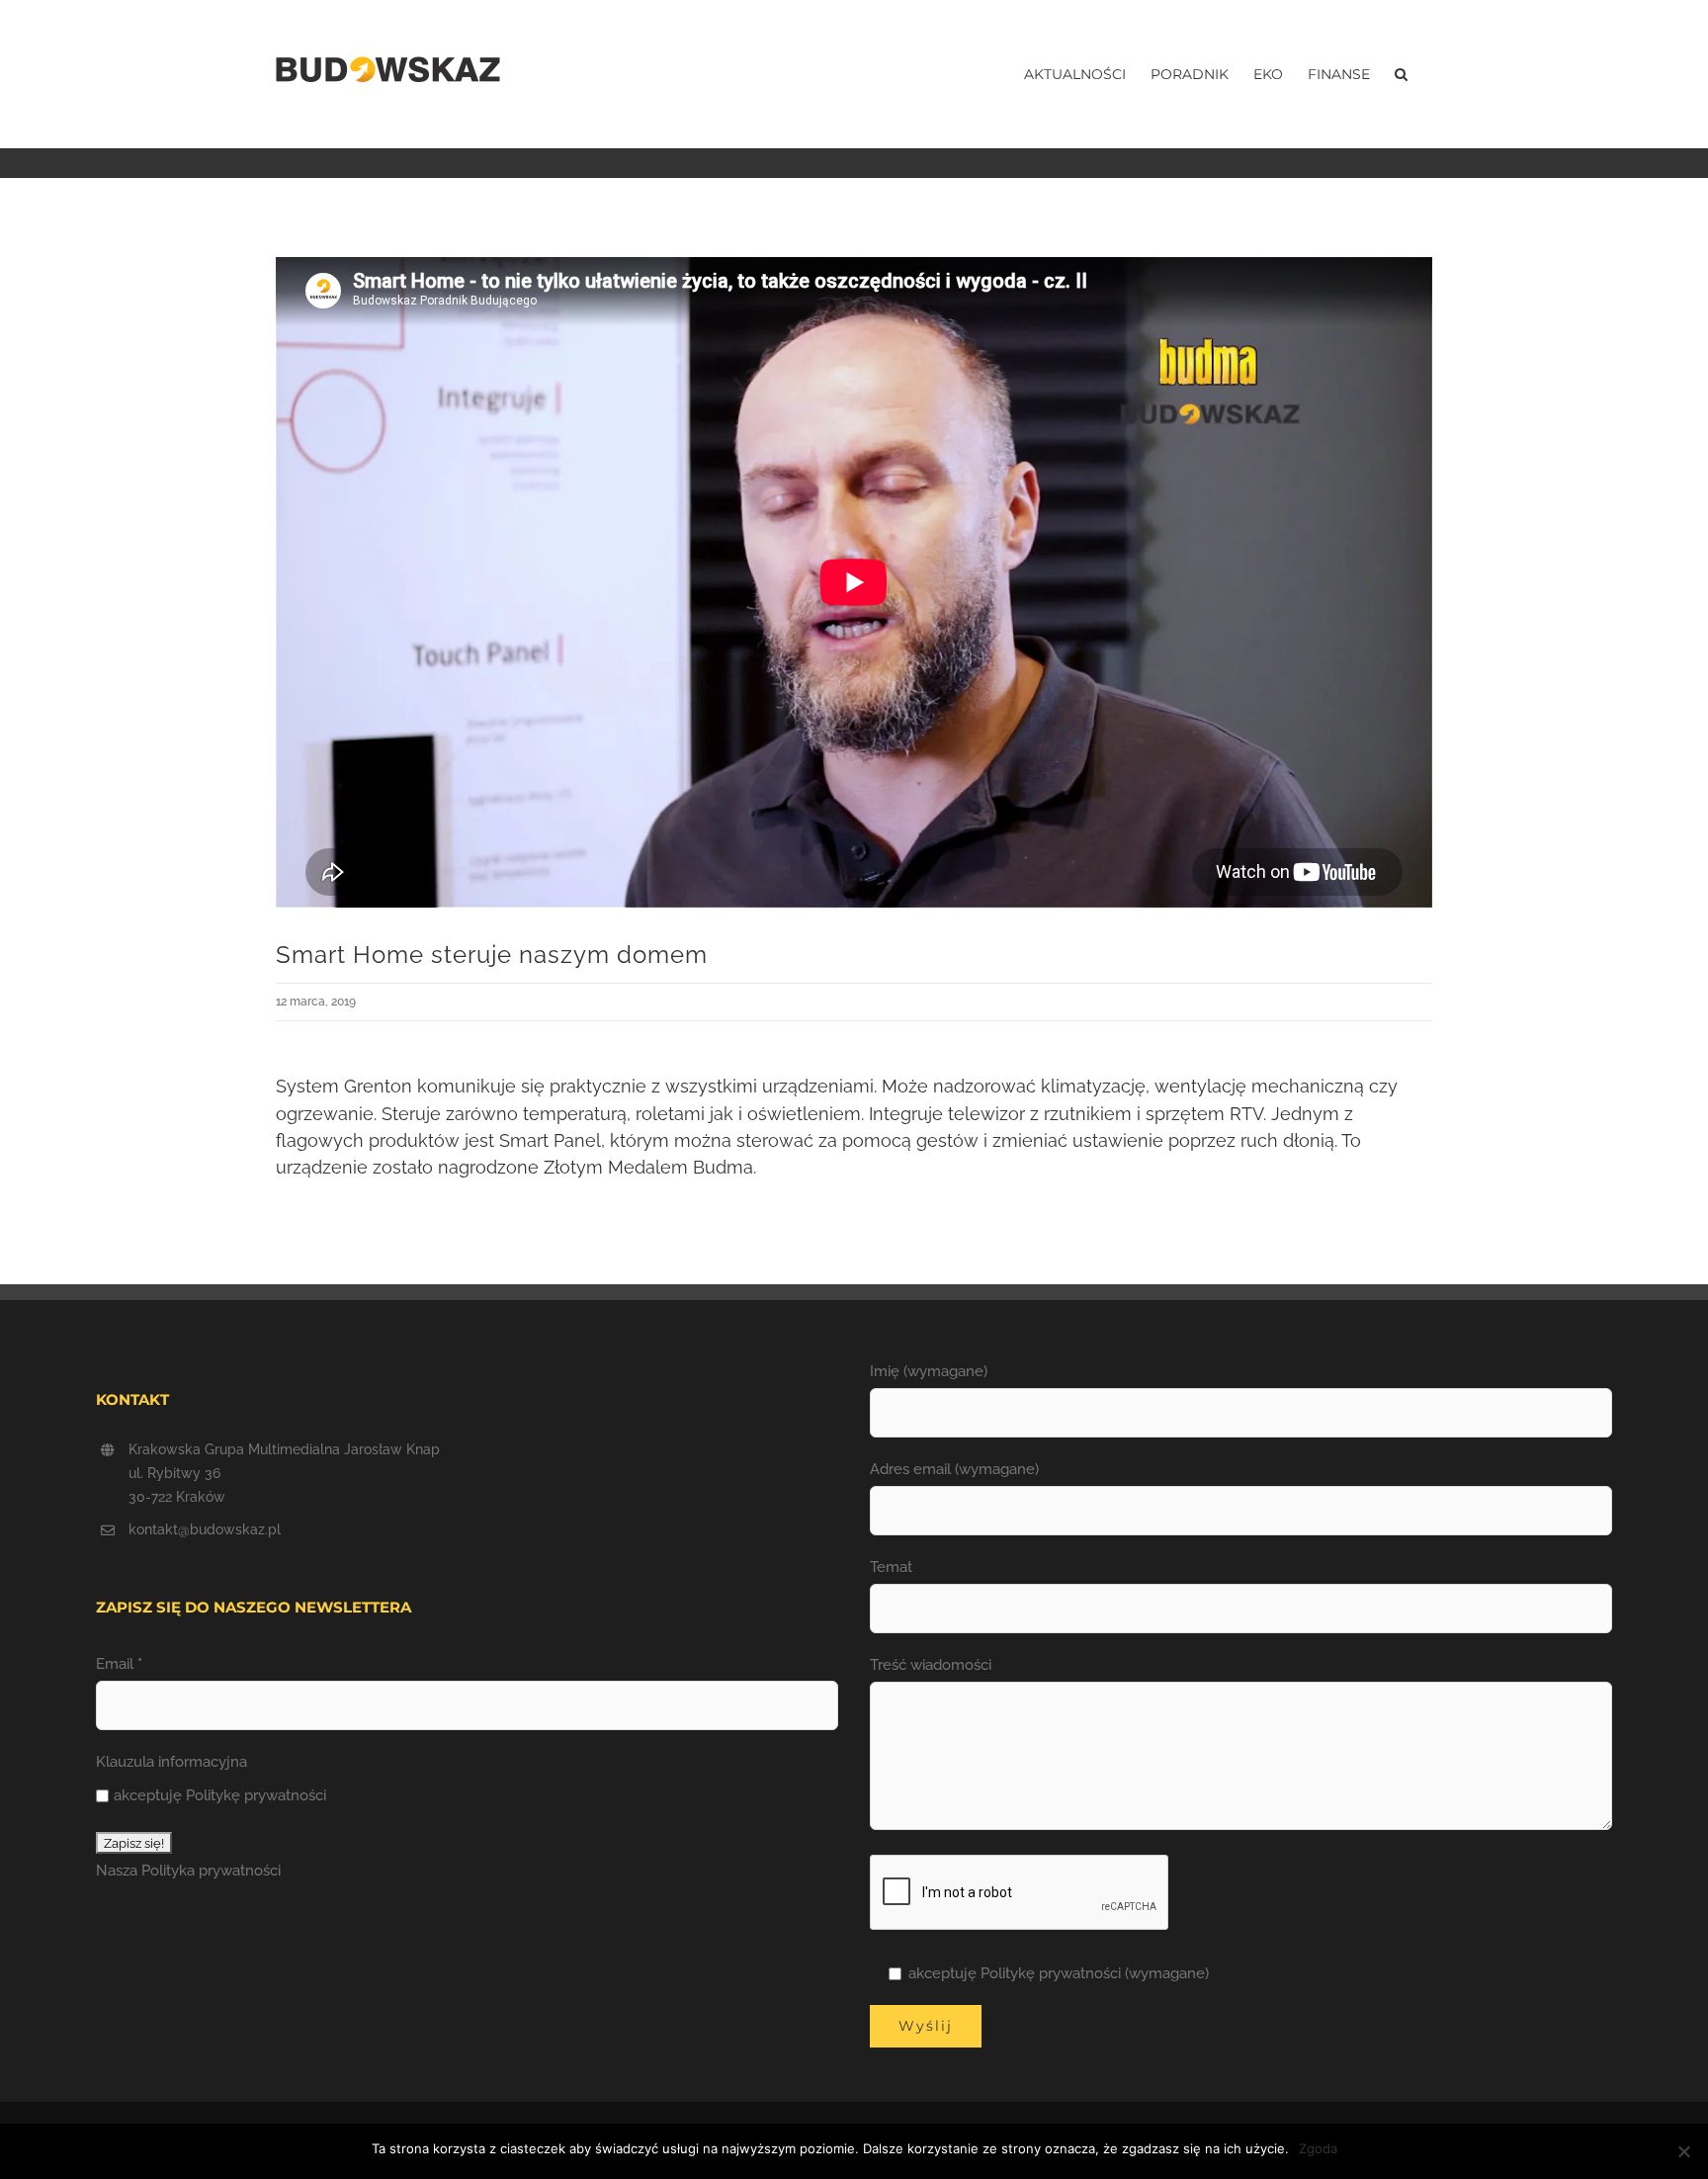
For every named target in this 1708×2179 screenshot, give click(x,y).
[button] (1401, 74)
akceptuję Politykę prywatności (220, 1795)
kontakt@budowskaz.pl (205, 1529)
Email (119, 1664)
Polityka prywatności (211, 1871)
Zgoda (1318, 2148)
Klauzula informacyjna (171, 1762)
